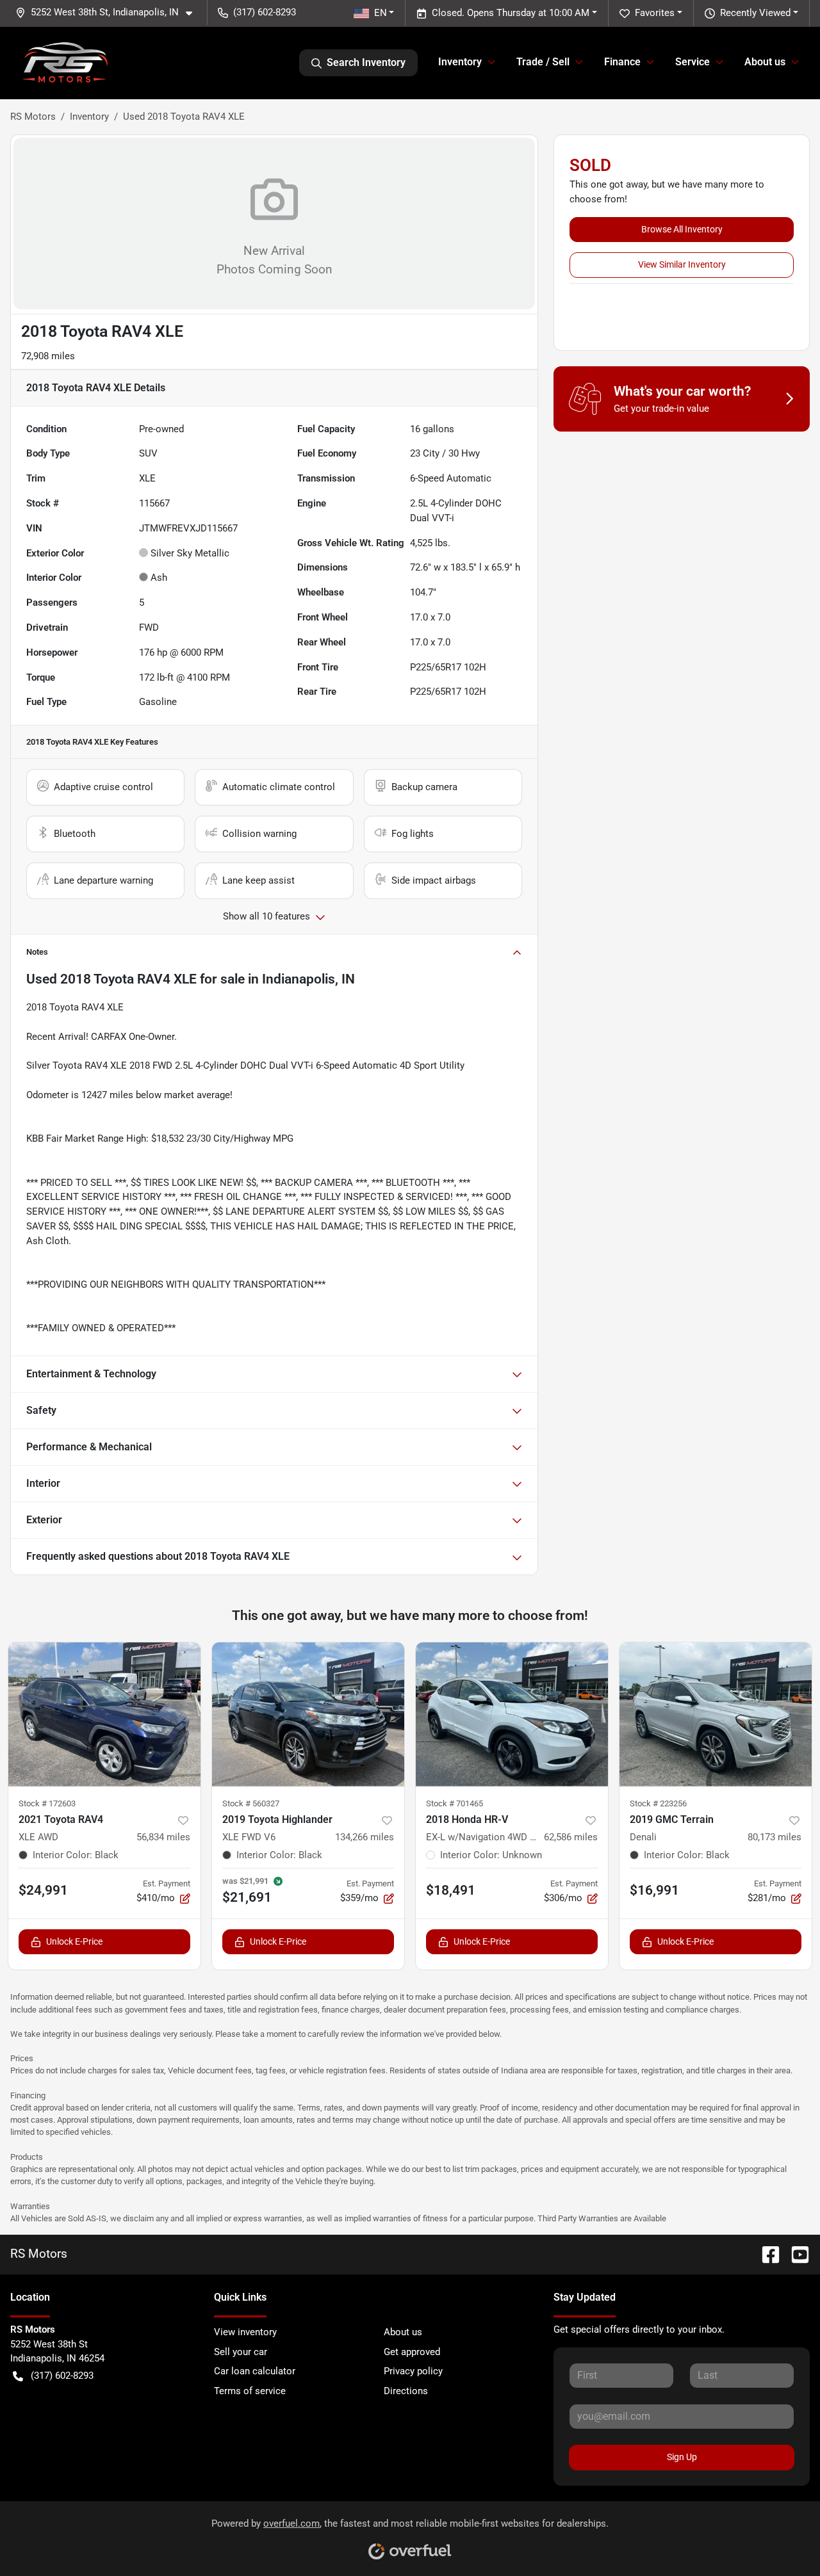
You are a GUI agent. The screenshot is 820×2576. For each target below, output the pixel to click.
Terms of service (250, 2391)
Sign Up (682, 2457)
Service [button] (693, 62)
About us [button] (765, 62)
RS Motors (33, 117)
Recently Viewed (755, 13)
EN (381, 13)
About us (403, 2332)
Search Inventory (366, 62)
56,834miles (163, 1837)
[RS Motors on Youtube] (795, 2254)
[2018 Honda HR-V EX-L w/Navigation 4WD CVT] (512, 1714)
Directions (406, 2391)
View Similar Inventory (682, 264)
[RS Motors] (65, 63)
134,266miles (365, 1837)
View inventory (245, 2332)
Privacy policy (413, 2371)
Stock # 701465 (455, 1803)
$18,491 (451, 1890)
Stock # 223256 (658, 1803)
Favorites (655, 13)
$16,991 (654, 1890)
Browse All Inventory (682, 229)
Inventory (89, 117)
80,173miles (775, 1837)
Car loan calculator (255, 2371)
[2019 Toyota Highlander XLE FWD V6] (308, 1714)
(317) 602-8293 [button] (265, 12)
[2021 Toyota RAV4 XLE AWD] (104, 1714)
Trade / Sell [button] (543, 62)
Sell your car (241, 2352)
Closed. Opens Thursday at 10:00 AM (511, 13)
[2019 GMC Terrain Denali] (716, 1714)
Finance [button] (622, 62)
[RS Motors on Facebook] (766, 2254)
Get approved (412, 2352)
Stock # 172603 (47, 1803)
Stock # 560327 (251, 1803)
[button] (109, 12)
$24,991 (43, 1890)
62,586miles (571, 1837)
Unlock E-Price (74, 1941)
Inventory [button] (460, 62)
